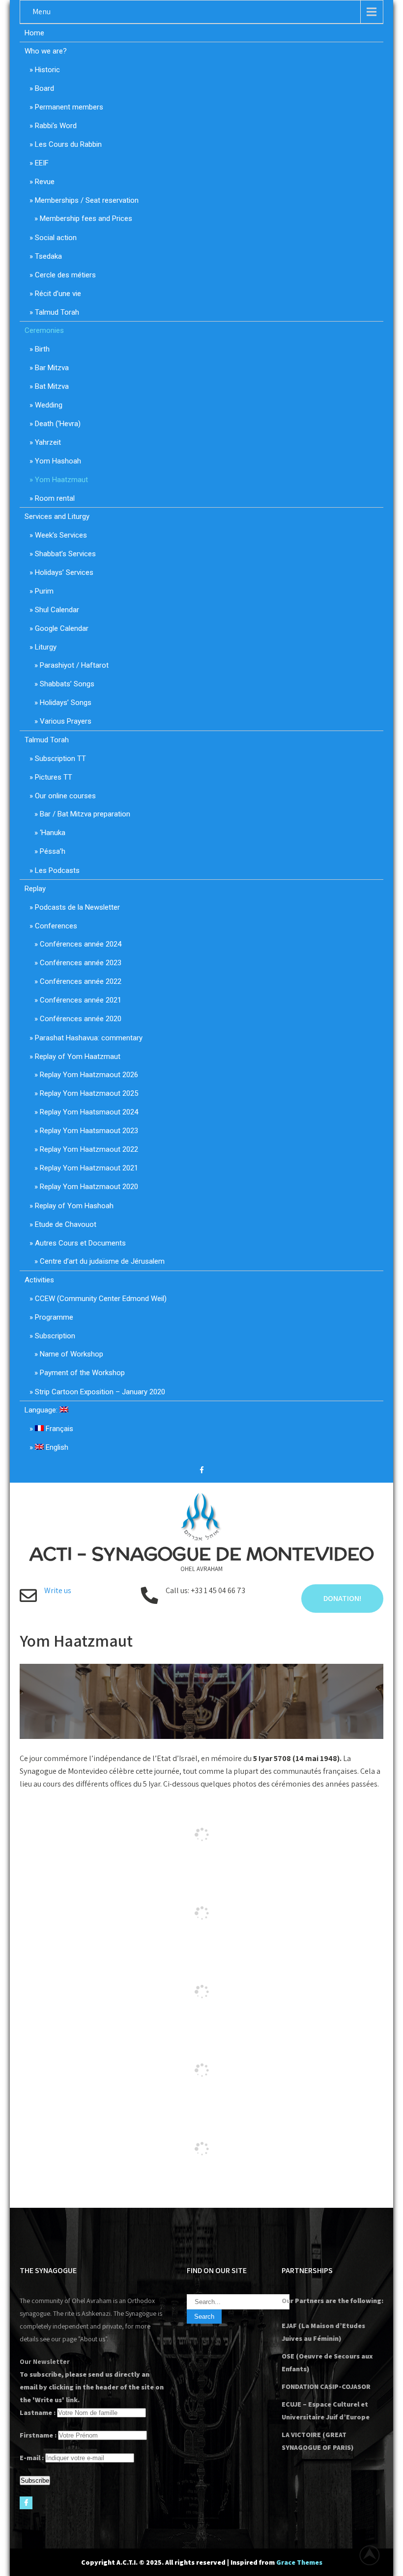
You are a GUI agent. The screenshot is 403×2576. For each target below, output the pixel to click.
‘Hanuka (53, 833)
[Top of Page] (375, 2555)
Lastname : (38, 2413)
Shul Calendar (57, 610)
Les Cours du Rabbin (68, 144)
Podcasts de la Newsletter (77, 907)
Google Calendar (62, 628)
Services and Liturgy (57, 516)
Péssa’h (53, 851)
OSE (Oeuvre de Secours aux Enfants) (327, 2362)
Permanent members (69, 107)
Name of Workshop (72, 1354)
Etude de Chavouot (66, 1224)
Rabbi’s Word (56, 126)
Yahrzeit (48, 442)
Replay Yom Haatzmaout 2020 (89, 1187)
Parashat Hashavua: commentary (89, 1038)
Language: (42, 1410)
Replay (35, 889)
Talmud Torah (57, 312)
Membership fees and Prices (86, 218)
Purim (44, 591)
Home (34, 33)
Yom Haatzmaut (61, 480)
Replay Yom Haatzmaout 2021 (89, 1168)
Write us (58, 1590)
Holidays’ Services (64, 572)
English (56, 1447)
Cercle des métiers (65, 275)
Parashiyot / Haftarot (74, 665)
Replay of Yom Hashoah (74, 1206)
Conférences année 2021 (81, 1000)
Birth (42, 349)
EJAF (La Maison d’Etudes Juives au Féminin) (323, 2332)
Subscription (55, 1336)
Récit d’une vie (58, 294)
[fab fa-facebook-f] (202, 1471)
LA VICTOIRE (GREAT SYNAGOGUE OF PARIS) (317, 2441)
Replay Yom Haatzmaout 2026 (89, 1075)
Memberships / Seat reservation (87, 200)
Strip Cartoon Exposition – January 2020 (100, 1392)
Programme (54, 1317)
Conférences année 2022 (81, 981)
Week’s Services (61, 535)
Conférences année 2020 (81, 1019)
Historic (47, 70)
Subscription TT (60, 759)
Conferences (56, 926)
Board (44, 88)
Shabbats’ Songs (67, 684)
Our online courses (65, 796)
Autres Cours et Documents (80, 1243)
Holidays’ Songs (66, 703)
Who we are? (46, 51)
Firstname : (38, 2435)
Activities (39, 1280)
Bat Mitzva (52, 386)
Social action (56, 238)
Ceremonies (44, 330)
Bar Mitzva (52, 368)
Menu (42, 12)
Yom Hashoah (58, 461)
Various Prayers (66, 721)
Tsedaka (48, 256)
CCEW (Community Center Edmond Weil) (101, 1299)
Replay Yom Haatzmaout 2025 (89, 1093)
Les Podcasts (57, 870)
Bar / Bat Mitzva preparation (85, 814)
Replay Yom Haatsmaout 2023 (89, 1131)
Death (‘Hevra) (58, 424)
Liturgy (46, 647)
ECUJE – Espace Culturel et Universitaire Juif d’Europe (326, 2411)
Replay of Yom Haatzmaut (78, 1057)
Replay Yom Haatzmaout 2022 (89, 1149)
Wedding (49, 405)
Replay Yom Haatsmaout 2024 (89, 1112)
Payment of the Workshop (82, 1373)
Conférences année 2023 (81, 963)
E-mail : (32, 2458)
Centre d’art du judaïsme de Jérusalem (102, 1261)
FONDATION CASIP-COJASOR (326, 2386)
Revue (45, 182)
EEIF (42, 163)
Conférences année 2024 (81, 944)
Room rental (55, 498)
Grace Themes (299, 2562)
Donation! (342, 1598)
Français (58, 1429)
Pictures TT (54, 777)
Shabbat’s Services (65, 554)
